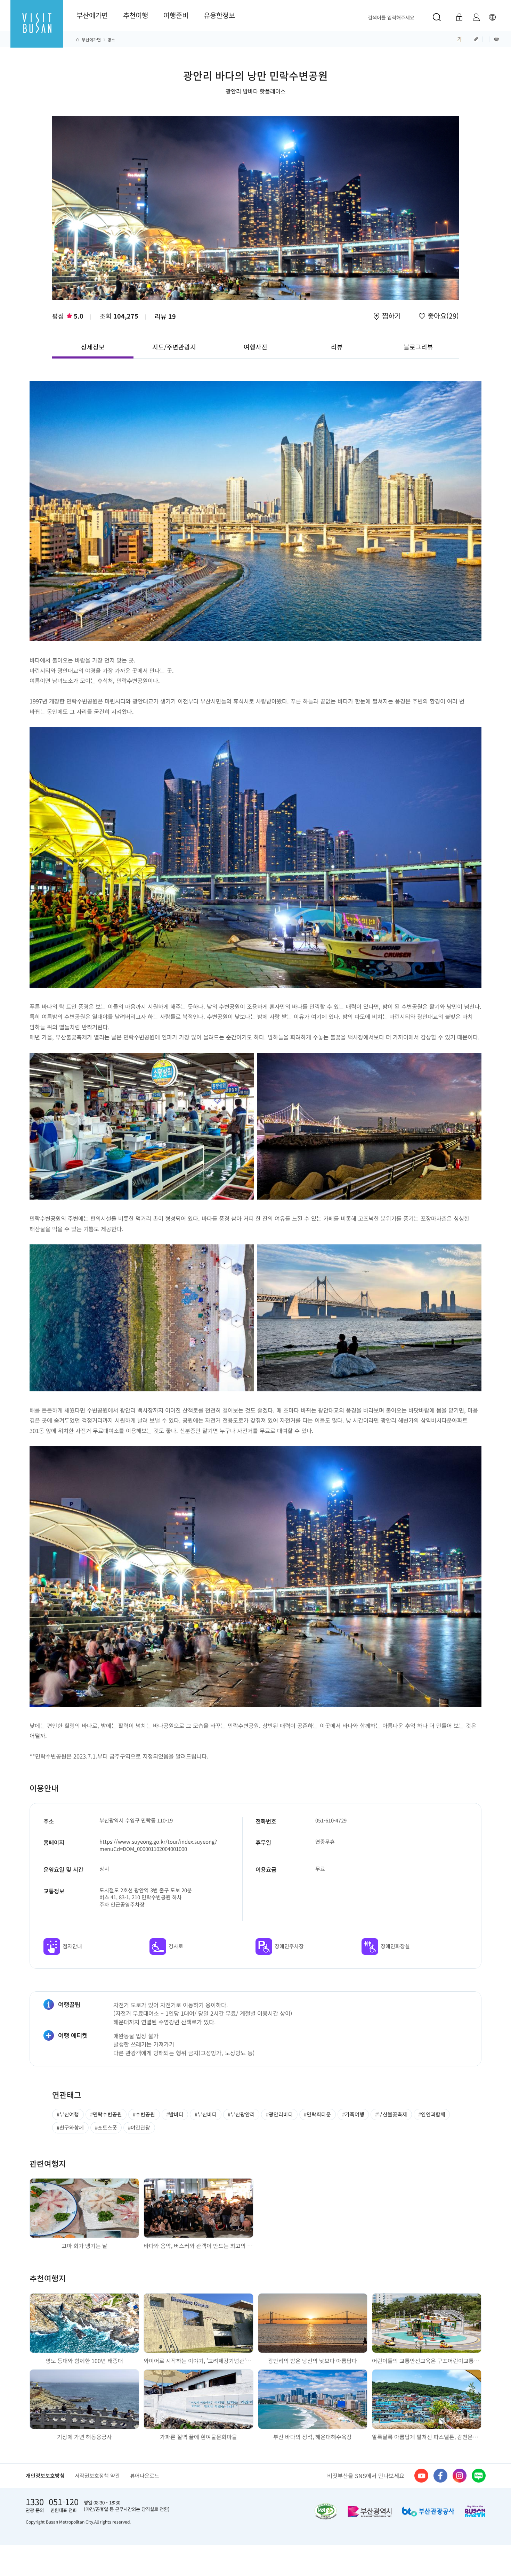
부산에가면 (92, 15)
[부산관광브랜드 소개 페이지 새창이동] (475, 2511)
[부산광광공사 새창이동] (428, 2512)
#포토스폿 (106, 2127)
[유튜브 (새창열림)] (421, 2476)
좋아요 (442, 316)
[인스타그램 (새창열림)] (460, 2476)
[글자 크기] (460, 39)
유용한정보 (219, 15)
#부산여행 (68, 2114)
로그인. (459, 17)
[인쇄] (497, 39)
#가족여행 (353, 2114)
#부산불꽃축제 (391, 2114)
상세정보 (93, 347)
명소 (111, 40)
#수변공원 (144, 2114)
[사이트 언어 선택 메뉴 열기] (492, 17)
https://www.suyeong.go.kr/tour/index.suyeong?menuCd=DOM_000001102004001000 (158, 1845)
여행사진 (255, 347)
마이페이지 (476, 17)
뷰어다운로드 (145, 2475)
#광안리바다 (279, 2114)
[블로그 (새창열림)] (479, 2476)
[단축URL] (477, 39)
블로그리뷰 (418, 347)
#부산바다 (206, 2114)
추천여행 (136, 15)
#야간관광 (139, 2127)
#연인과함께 (432, 2114)
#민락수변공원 (106, 2114)
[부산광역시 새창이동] (370, 2512)
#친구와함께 (70, 2127)
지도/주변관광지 (174, 347)
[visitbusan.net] (37, 30)
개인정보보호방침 (45, 2475)
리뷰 (165, 316)
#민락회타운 (317, 2114)
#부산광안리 (241, 2114)
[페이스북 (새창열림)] (440, 2476)
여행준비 (176, 15)
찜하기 (391, 316)
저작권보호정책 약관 (97, 2475)
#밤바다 (175, 2114)
